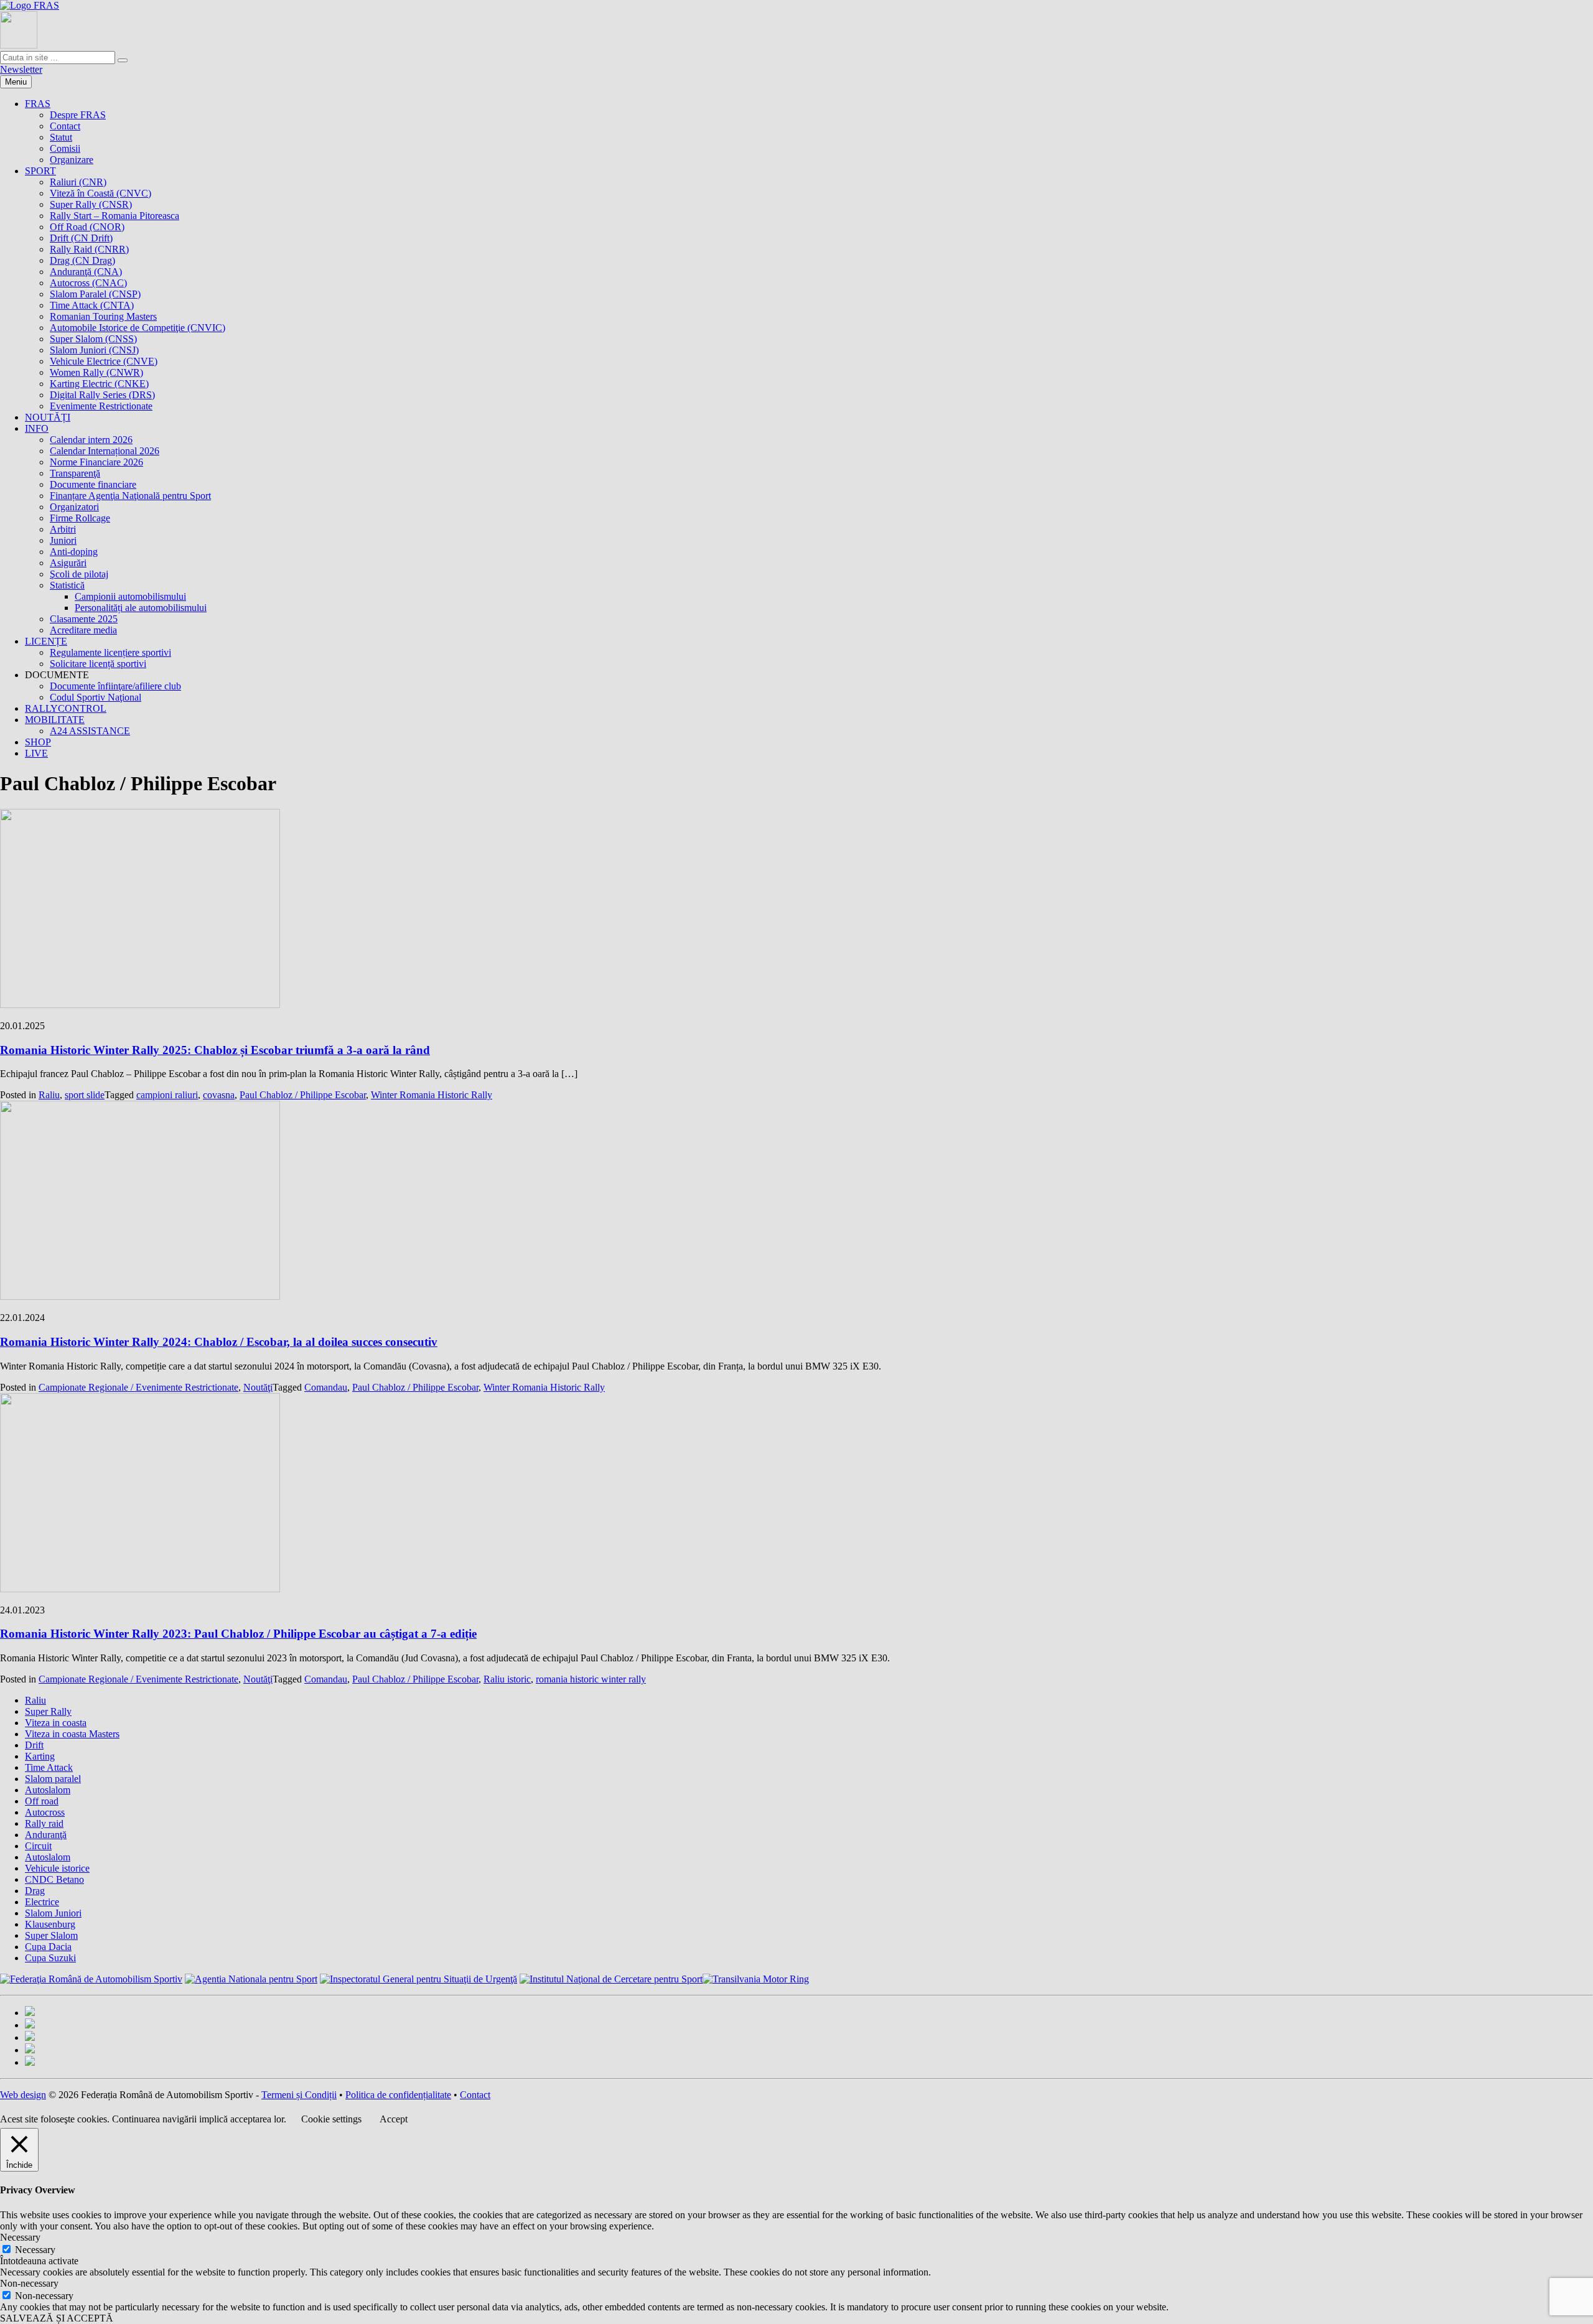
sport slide (85, 1095)
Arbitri (63, 529)
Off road (42, 1801)
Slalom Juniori (53, 1913)
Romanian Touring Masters (103, 316)
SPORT (40, 171)
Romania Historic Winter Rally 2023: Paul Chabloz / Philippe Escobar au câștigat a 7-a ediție (238, 1634)
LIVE (36, 753)
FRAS (38, 104)
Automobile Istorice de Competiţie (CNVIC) (138, 328)
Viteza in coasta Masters (72, 1734)
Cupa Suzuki (50, 1958)
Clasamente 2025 (84, 619)
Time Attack (49, 1767)
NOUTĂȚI (48, 417)
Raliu (49, 1095)
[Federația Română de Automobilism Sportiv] (30, 5)
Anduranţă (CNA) (86, 272)
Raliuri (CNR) (78, 182)
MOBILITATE (55, 720)
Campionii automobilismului (130, 596)
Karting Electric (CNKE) (99, 384)
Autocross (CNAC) (88, 283)
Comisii (65, 148)
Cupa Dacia (48, 1947)
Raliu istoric (507, 1679)
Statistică (67, 585)
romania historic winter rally (591, 1679)
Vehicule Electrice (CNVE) (104, 361)
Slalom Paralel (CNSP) (95, 294)
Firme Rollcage (80, 518)
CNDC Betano (54, 1879)
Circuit (38, 1846)
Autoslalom (48, 1790)
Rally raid (44, 1823)
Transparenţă (75, 473)
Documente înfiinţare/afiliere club (115, 686)
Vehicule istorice (57, 1868)
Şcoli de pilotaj (79, 574)
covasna (219, 1095)
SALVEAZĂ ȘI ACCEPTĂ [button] (57, 2318)
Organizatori (74, 507)
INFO (37, 428)
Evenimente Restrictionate (101, 406)
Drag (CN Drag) (82, 260)
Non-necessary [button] (29, 2283)
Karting (40, 1756)
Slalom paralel (53, 1779)
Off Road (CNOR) (87, 227)
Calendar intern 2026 (91, 440)
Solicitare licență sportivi (98, 664)
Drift (34, 1745)
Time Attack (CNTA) (92, 305)
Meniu (16, 82)
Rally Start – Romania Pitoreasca (114, 216)
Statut (61, 137)
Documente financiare (93, 484)
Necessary (35, 2250)
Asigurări (68, 563)
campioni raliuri (167, 1095)
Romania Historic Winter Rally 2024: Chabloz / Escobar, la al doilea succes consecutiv (219, 1342)
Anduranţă (46, 1835)
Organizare (72, 160)
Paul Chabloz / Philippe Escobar (303, 1095)
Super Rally (48, 1711)
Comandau (326, 1387)
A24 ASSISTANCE (90, 731)
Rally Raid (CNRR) (89, 249)
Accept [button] (394, 2119)
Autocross (45, 1812)
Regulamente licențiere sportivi (110, 652)
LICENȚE (46, 641)
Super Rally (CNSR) (91, 204)
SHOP (38, 742)
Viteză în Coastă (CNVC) (100, 193)
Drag (35, 1891)
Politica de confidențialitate (398, 2095)
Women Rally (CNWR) (96, 372)
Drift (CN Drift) (81, 238)
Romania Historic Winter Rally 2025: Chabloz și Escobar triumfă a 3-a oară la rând (215, 1050)
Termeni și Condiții (299, 2095)
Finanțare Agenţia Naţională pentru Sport (130, 496)
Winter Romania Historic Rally (432, 1095)
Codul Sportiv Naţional (96, 697)
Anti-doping (74, 552)
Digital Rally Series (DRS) (102, 395)
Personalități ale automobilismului (141, 608)
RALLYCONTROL (66, 708)
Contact (65, 126)
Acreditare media (83, 630)
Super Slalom (51, 1935)
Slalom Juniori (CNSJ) (94, 350)
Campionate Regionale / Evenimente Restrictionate (138, 1387)
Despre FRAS (78, 115)
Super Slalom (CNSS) (93, 339)
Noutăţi (258, 1387)
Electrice (42, 1902)
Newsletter (21, 69)
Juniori (63, 540)
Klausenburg (50, 1924)
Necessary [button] (20, 2237)
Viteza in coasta (56, 1723)
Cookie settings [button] (331, 2119)
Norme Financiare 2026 (96, 462)
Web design (23, 2095)
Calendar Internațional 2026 (105, 451)
